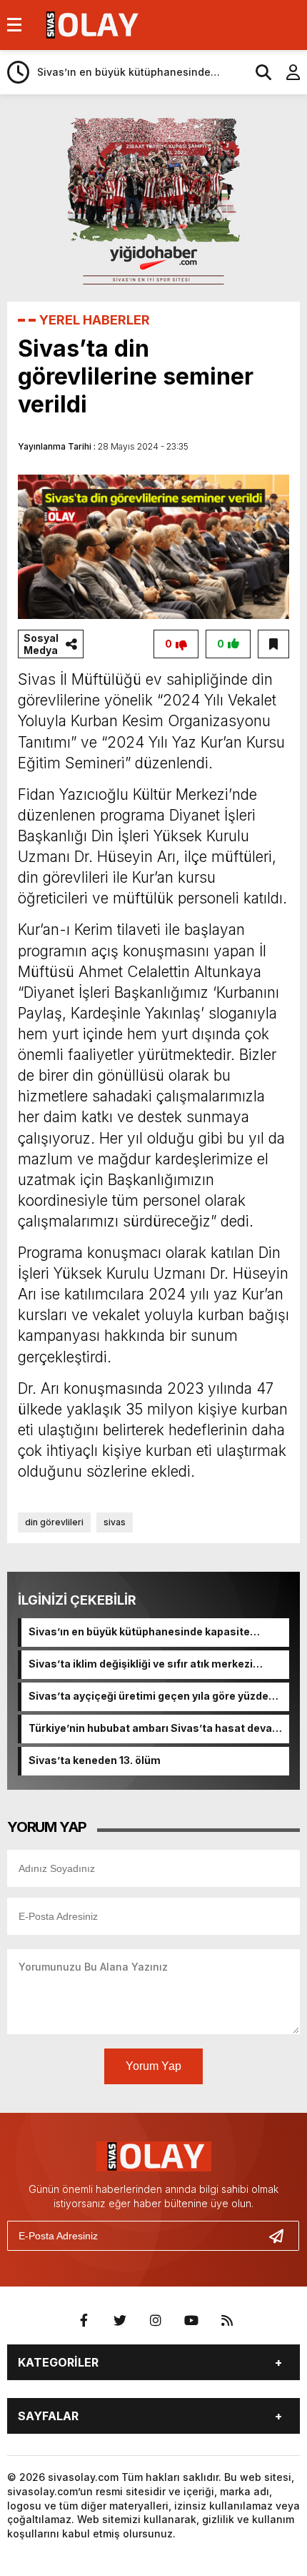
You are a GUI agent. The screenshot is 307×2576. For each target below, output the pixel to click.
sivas (115, 1522)
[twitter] (120, 2321)
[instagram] (156, 2321)
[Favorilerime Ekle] (273, 644)
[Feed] (227, 2321)
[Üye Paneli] (286, 72)
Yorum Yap (153, 2066)
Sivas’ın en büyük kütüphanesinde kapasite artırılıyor (139, 1633)
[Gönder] (282, 2236)
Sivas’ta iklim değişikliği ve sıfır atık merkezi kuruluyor (141, 1665)
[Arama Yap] (257, 72)
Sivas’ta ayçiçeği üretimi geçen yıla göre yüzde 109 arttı (149, 1697)
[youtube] (191, 2321)
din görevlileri (54, 1522)
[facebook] (84, 2321)
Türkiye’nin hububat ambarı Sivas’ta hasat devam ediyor (155, 1729)
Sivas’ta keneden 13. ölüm (95, 1760)
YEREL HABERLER (95, 320)
